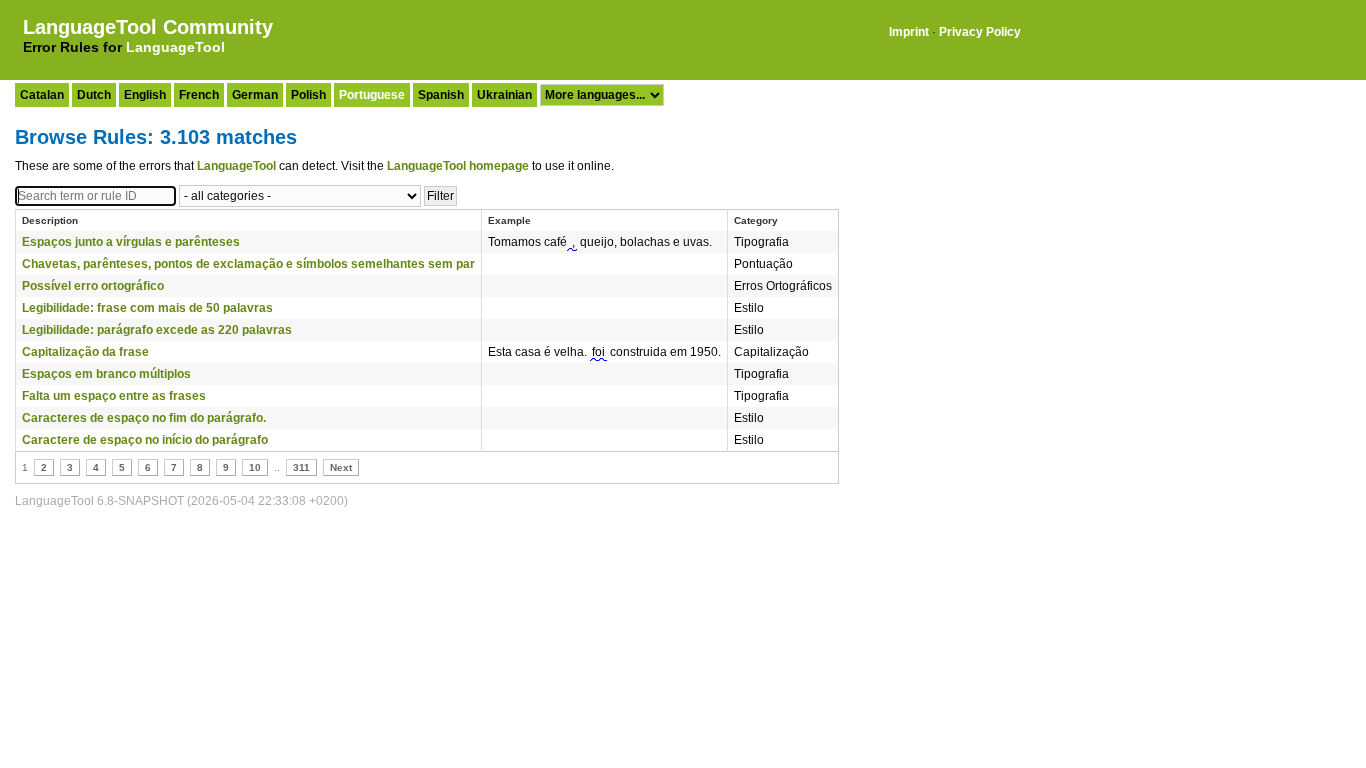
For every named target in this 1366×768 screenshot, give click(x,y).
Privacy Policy (980, 32)
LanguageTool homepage (458, 166)
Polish (308, 95)
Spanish (441, 95)
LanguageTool (175, 47)
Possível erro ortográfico (93, 286)
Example (509, 220)
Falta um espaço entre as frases (114, 396)
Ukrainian (504, 95)
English (145, 95)
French (199, 95)
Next (341, 467)
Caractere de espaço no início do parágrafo (145, 440)
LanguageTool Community (148, 27)
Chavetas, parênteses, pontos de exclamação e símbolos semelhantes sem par (248, 264)
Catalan (42, 95)
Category (756, 220)
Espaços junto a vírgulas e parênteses (131, 242)
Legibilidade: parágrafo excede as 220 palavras (157, 330)
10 (255, 467)
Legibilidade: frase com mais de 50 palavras (147, 308)
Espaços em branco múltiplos (106, 374)
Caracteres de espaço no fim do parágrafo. (144, 418)
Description (50, 220)
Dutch (94, 95)
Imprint (909, 32)
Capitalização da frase (85, 352)
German (255, 95)
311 (301, 467)
